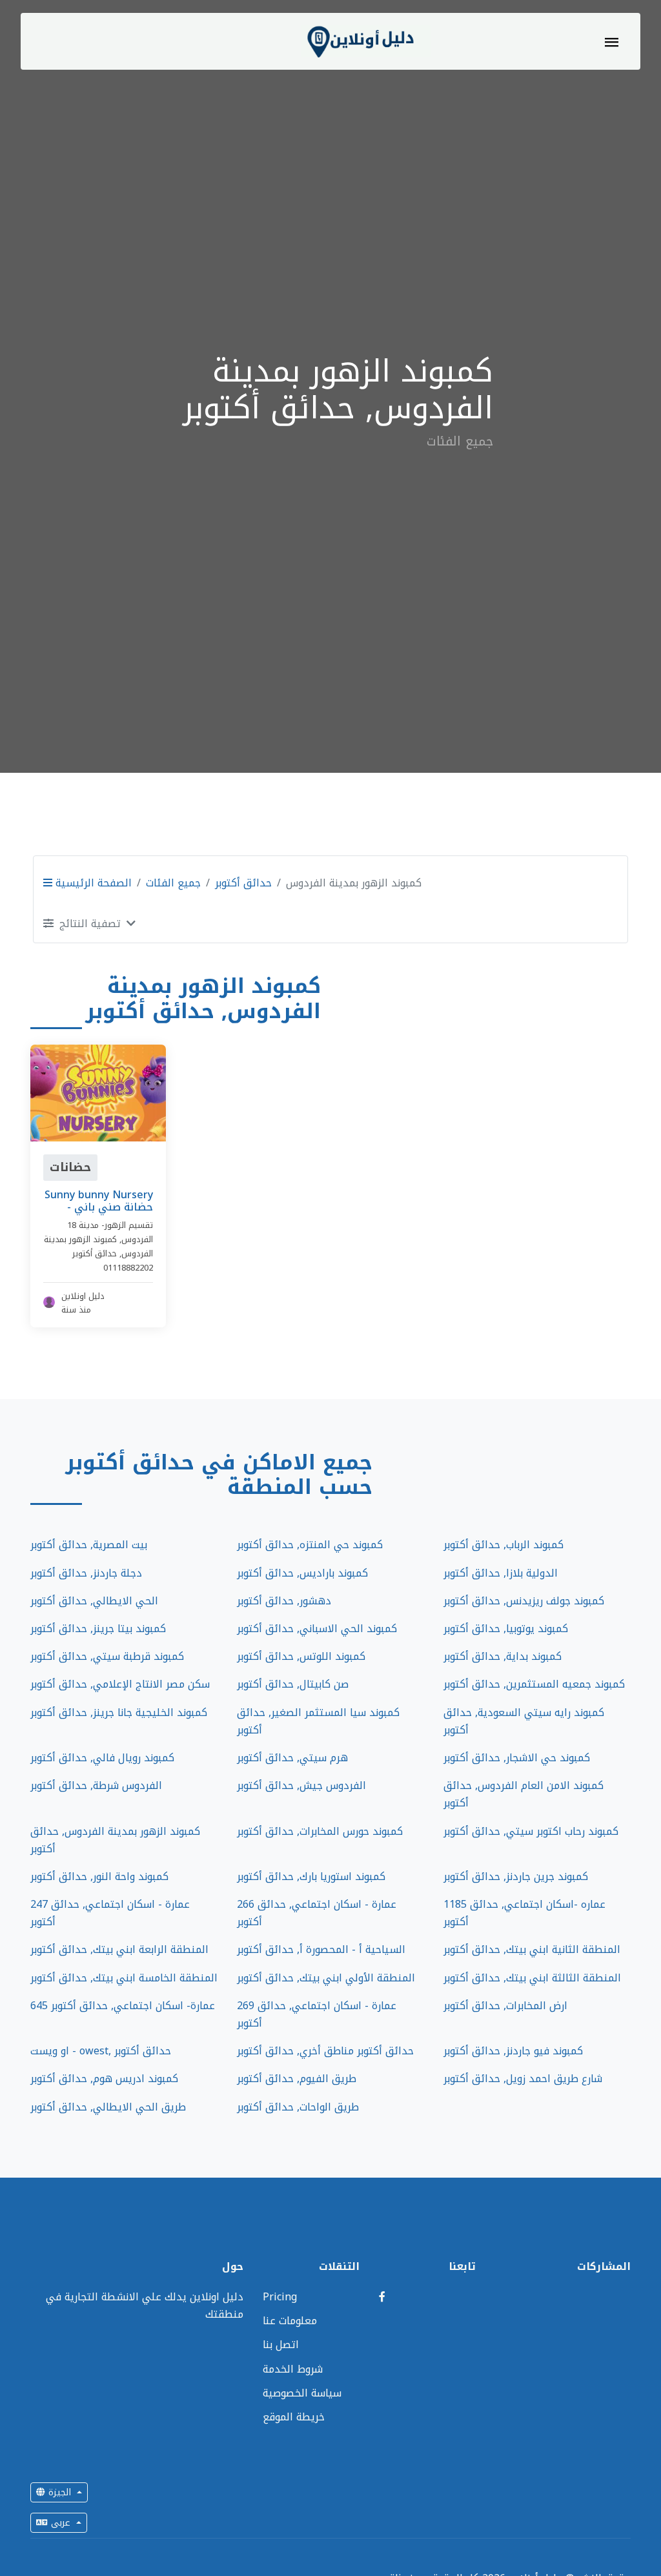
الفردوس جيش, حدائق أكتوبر (301, 1785)
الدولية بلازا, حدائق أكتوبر (501, 1573)
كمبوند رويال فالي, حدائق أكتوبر (102, 1758)
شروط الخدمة (293, 2369)
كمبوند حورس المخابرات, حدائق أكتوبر (320, 1831)
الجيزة (60, 2492)
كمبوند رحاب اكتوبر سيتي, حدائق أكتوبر (531, 1831)
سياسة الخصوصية (302, 2393)
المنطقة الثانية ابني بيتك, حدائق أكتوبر (532, 1949)
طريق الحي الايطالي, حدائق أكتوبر (108, 2107)
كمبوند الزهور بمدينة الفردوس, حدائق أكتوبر (115, 1840)
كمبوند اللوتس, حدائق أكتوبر (301, 1656)
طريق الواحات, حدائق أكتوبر (298, 2107)
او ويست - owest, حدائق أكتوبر (101, 2051)
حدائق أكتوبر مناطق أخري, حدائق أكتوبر (325, 2051)
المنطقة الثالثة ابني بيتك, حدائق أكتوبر (532, 1978)
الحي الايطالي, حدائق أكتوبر (94, 1601)
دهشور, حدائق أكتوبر (284, 1601)
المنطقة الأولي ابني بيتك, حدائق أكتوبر (326, 1978)
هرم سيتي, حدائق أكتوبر (292, 1758)
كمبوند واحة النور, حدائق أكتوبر (99, 1876)
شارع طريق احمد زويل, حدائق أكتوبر (523, 2079)
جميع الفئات (173, 883)
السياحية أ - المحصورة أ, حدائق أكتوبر (321, 1949)
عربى (61, 2523)
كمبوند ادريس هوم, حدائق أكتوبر (104, 2079)
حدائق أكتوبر (243, 883)
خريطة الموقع (294, 2417)
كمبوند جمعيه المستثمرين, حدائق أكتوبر (534, 1684)
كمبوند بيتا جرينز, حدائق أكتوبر (98, 1629)
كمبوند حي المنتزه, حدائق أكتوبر (310, 1545)
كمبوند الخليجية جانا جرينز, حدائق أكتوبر (119, 1712)
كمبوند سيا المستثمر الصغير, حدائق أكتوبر (318, 1721)
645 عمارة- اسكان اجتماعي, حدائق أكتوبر (123, 2006)
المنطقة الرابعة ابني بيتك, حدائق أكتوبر (119, 1949)
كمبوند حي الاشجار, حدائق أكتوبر (517, 1758)
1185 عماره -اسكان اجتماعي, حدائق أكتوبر (524, 1913)
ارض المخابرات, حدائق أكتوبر (505, 2006)
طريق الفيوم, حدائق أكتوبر (297, 2079)
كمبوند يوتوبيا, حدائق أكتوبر (506, 1629)
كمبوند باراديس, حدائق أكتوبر (302, 1573)
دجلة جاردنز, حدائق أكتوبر (86, 1573)
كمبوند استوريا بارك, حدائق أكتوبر (311, 1876)
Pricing (280, 2297)
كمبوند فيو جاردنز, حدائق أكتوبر (513, 2051)
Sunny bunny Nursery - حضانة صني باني (99, 1201)
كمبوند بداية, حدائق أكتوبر (503, 1656)
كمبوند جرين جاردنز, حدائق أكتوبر (516, 1876)
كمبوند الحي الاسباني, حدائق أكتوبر (317, 1629)
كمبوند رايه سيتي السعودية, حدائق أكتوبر (524, 1721)
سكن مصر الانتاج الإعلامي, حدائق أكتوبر (120, 1684)
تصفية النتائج (90, 924)
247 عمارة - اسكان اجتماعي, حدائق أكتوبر (110, 1913)
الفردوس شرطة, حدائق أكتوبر (96, 1785)
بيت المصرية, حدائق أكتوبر (89, 1545)
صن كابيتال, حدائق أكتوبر (293, 1684)
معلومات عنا (290, 2321)
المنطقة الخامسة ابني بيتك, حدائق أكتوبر (124, 1978)
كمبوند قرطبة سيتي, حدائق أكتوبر (107, 1656)
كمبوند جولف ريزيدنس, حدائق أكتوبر (524, 1601)
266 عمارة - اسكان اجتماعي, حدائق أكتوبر (317, 1913)
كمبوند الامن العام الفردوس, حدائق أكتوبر (524, 1794)
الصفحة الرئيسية (92, 883)
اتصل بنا (281, 2345)
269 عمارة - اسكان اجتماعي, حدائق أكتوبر (317, 2014)
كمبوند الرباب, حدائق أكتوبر (503, 1545)
